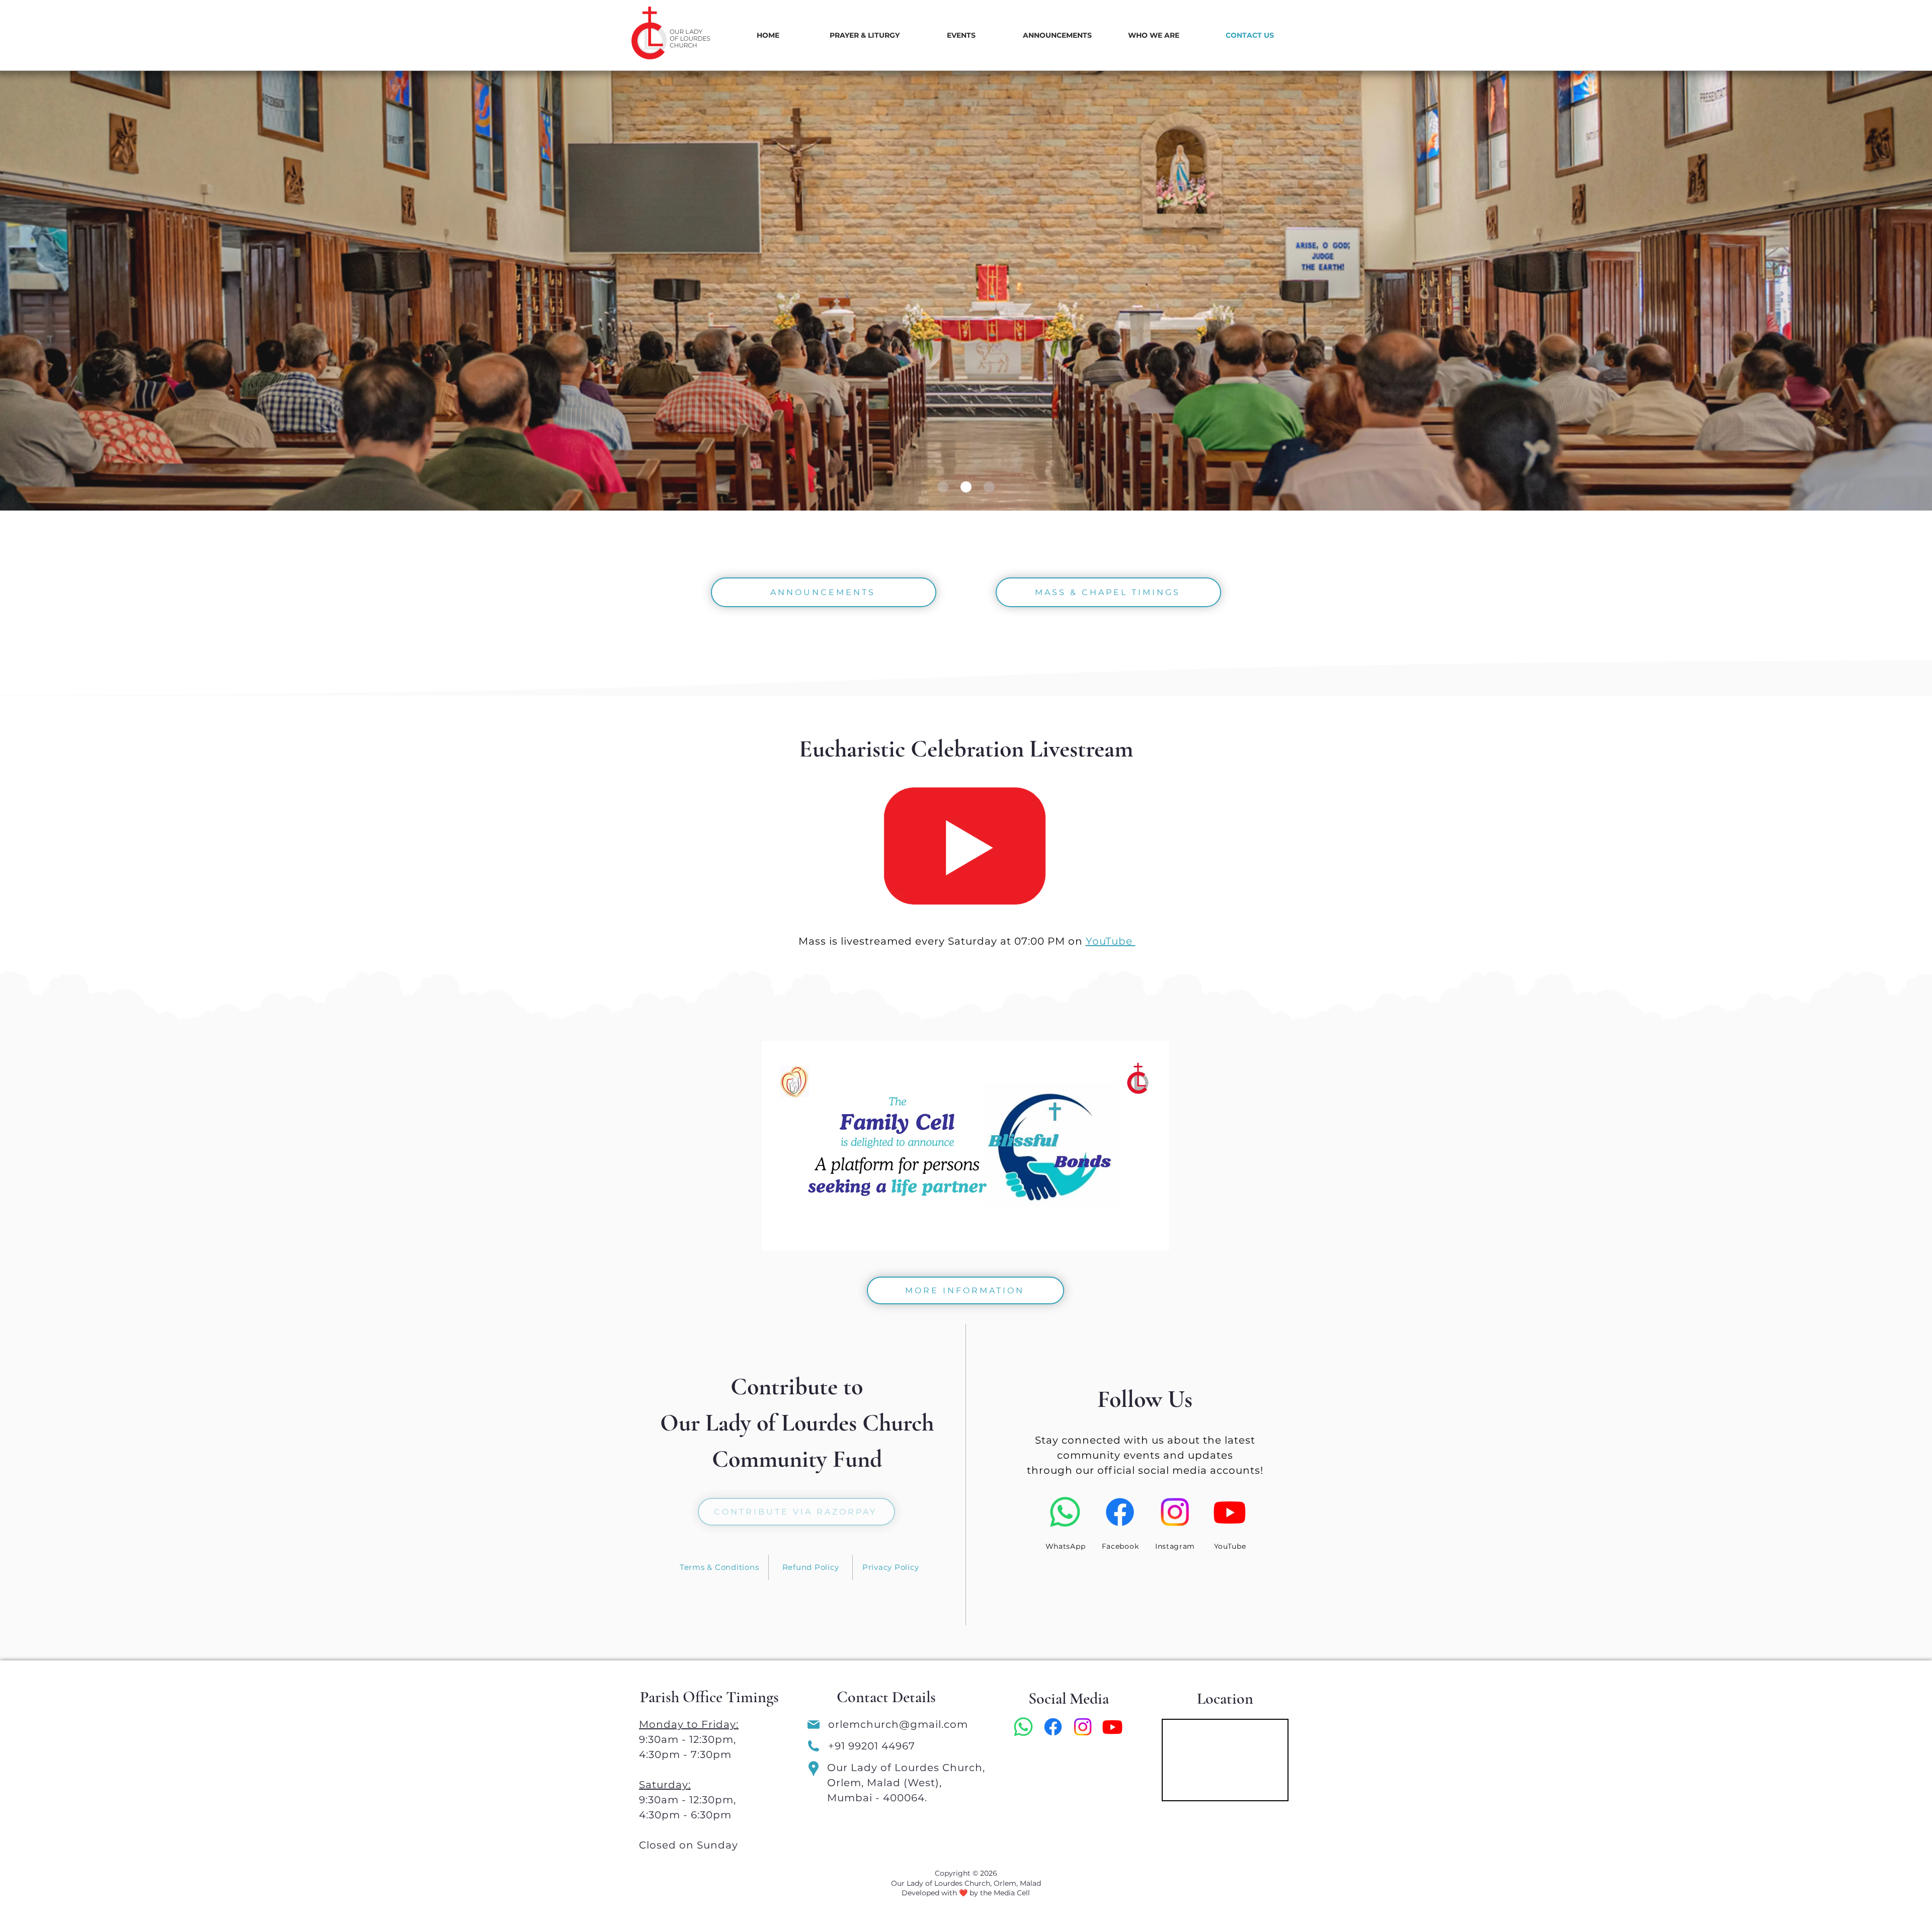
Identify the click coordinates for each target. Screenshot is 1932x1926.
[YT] (966, 846)
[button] (864, 35)
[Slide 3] (943, 487)
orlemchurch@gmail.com (900, 1724)
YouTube (1111, 941)
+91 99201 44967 (872, 1746)
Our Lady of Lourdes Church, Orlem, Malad (966, 1883)
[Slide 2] (966, 487)
